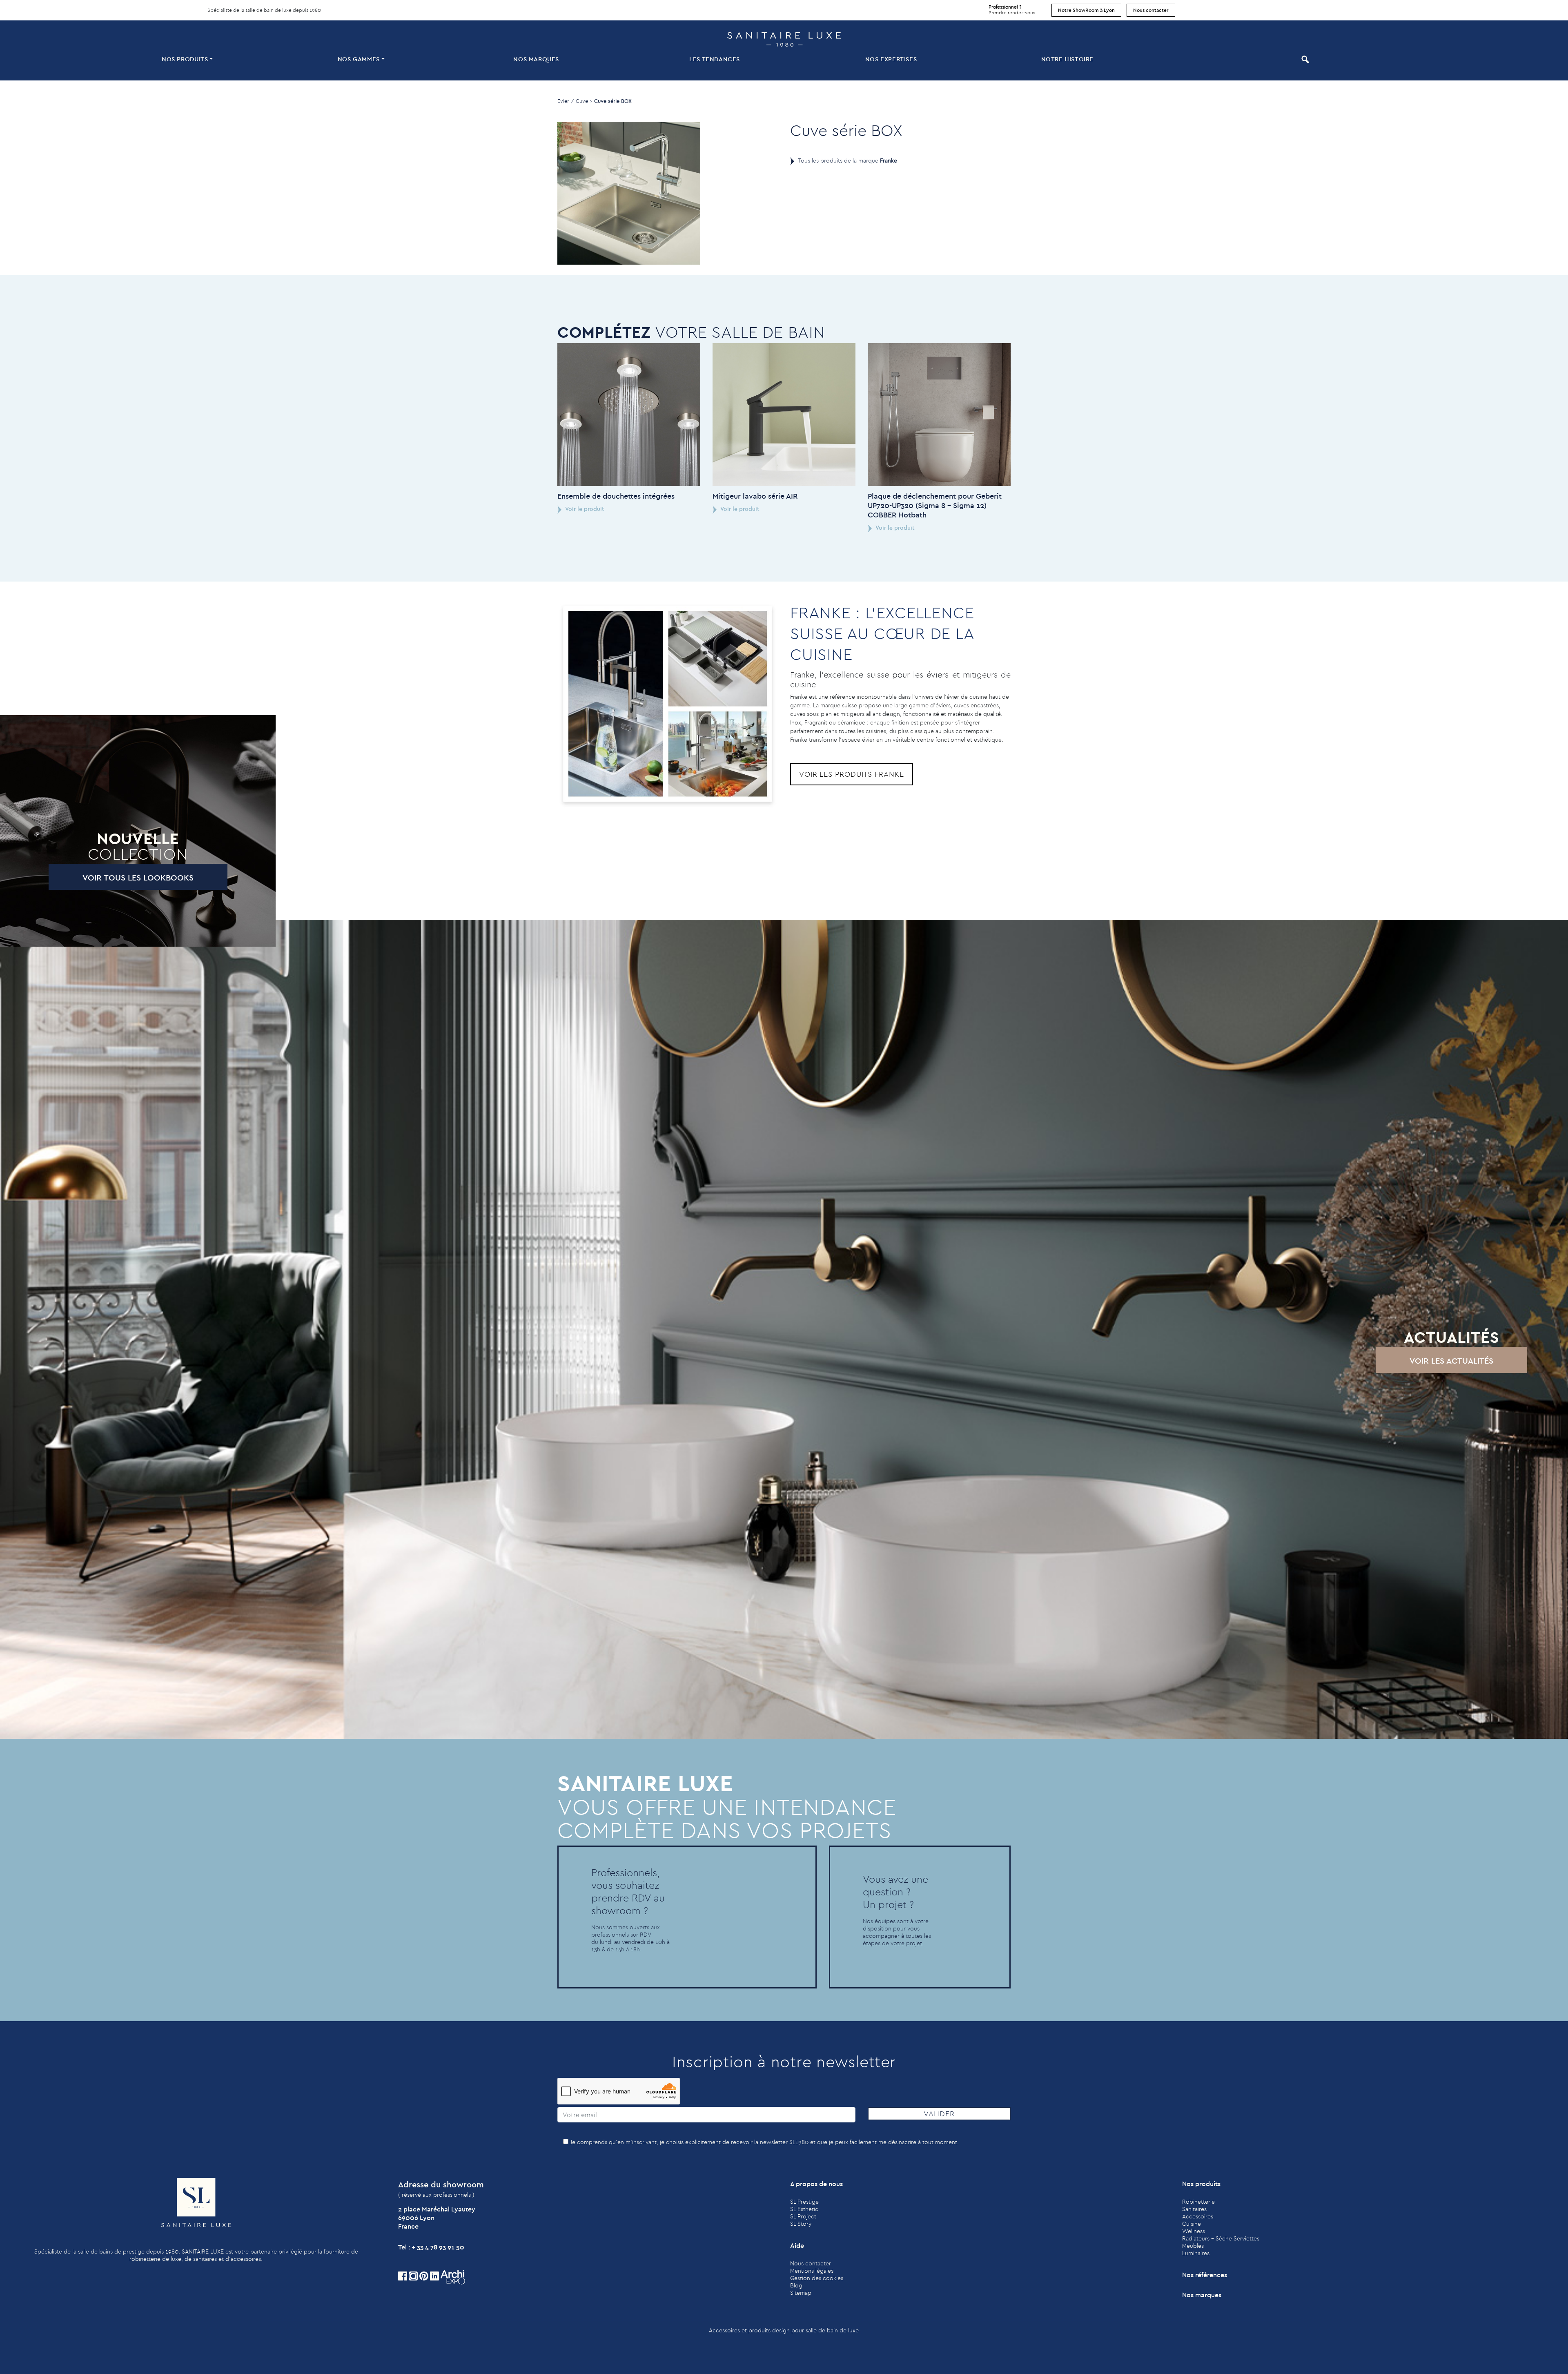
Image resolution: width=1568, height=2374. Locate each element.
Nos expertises (891, 59)
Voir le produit (584, 509)
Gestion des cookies (817, 2278)
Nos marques (536, 59)
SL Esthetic (804, 2209)
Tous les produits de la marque (847, 160)
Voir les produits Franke (852, 774)
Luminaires (1196, 2253)
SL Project (803, 2216)
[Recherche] (1304, 59)
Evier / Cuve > (575, 101)
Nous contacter (1151, 10)
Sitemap (801, 2293)
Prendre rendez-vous (1012, 10)
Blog (796, 2285)
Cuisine (1192, 2224)
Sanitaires (1194, 2209)
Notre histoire (1067, 59)
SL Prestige (804, 2202)
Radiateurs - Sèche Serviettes (1221, 2238)
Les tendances (715, 59)
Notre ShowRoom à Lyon (1086, 10)
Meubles (1193, 2246)
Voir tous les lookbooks (138, 877)
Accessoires (1198, 2216)
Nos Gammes (359, 59)
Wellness (1194, 2231)
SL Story (801, 2224)
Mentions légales (812, 2271)
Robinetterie (1198, 2202)
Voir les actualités (1451, 1361)
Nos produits (185, 59)
